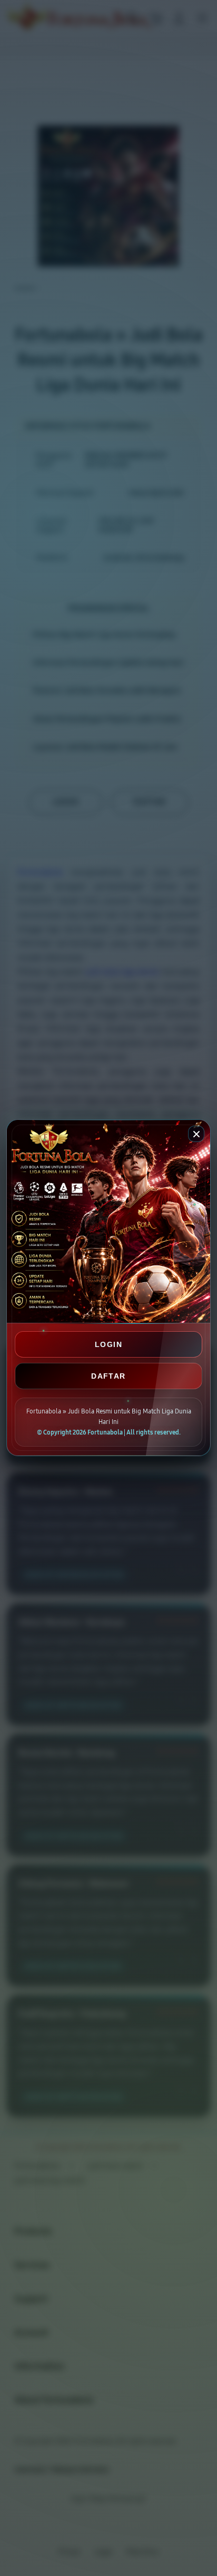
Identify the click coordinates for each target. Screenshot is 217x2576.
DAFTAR (108, 1376)
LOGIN (108, 1344)
